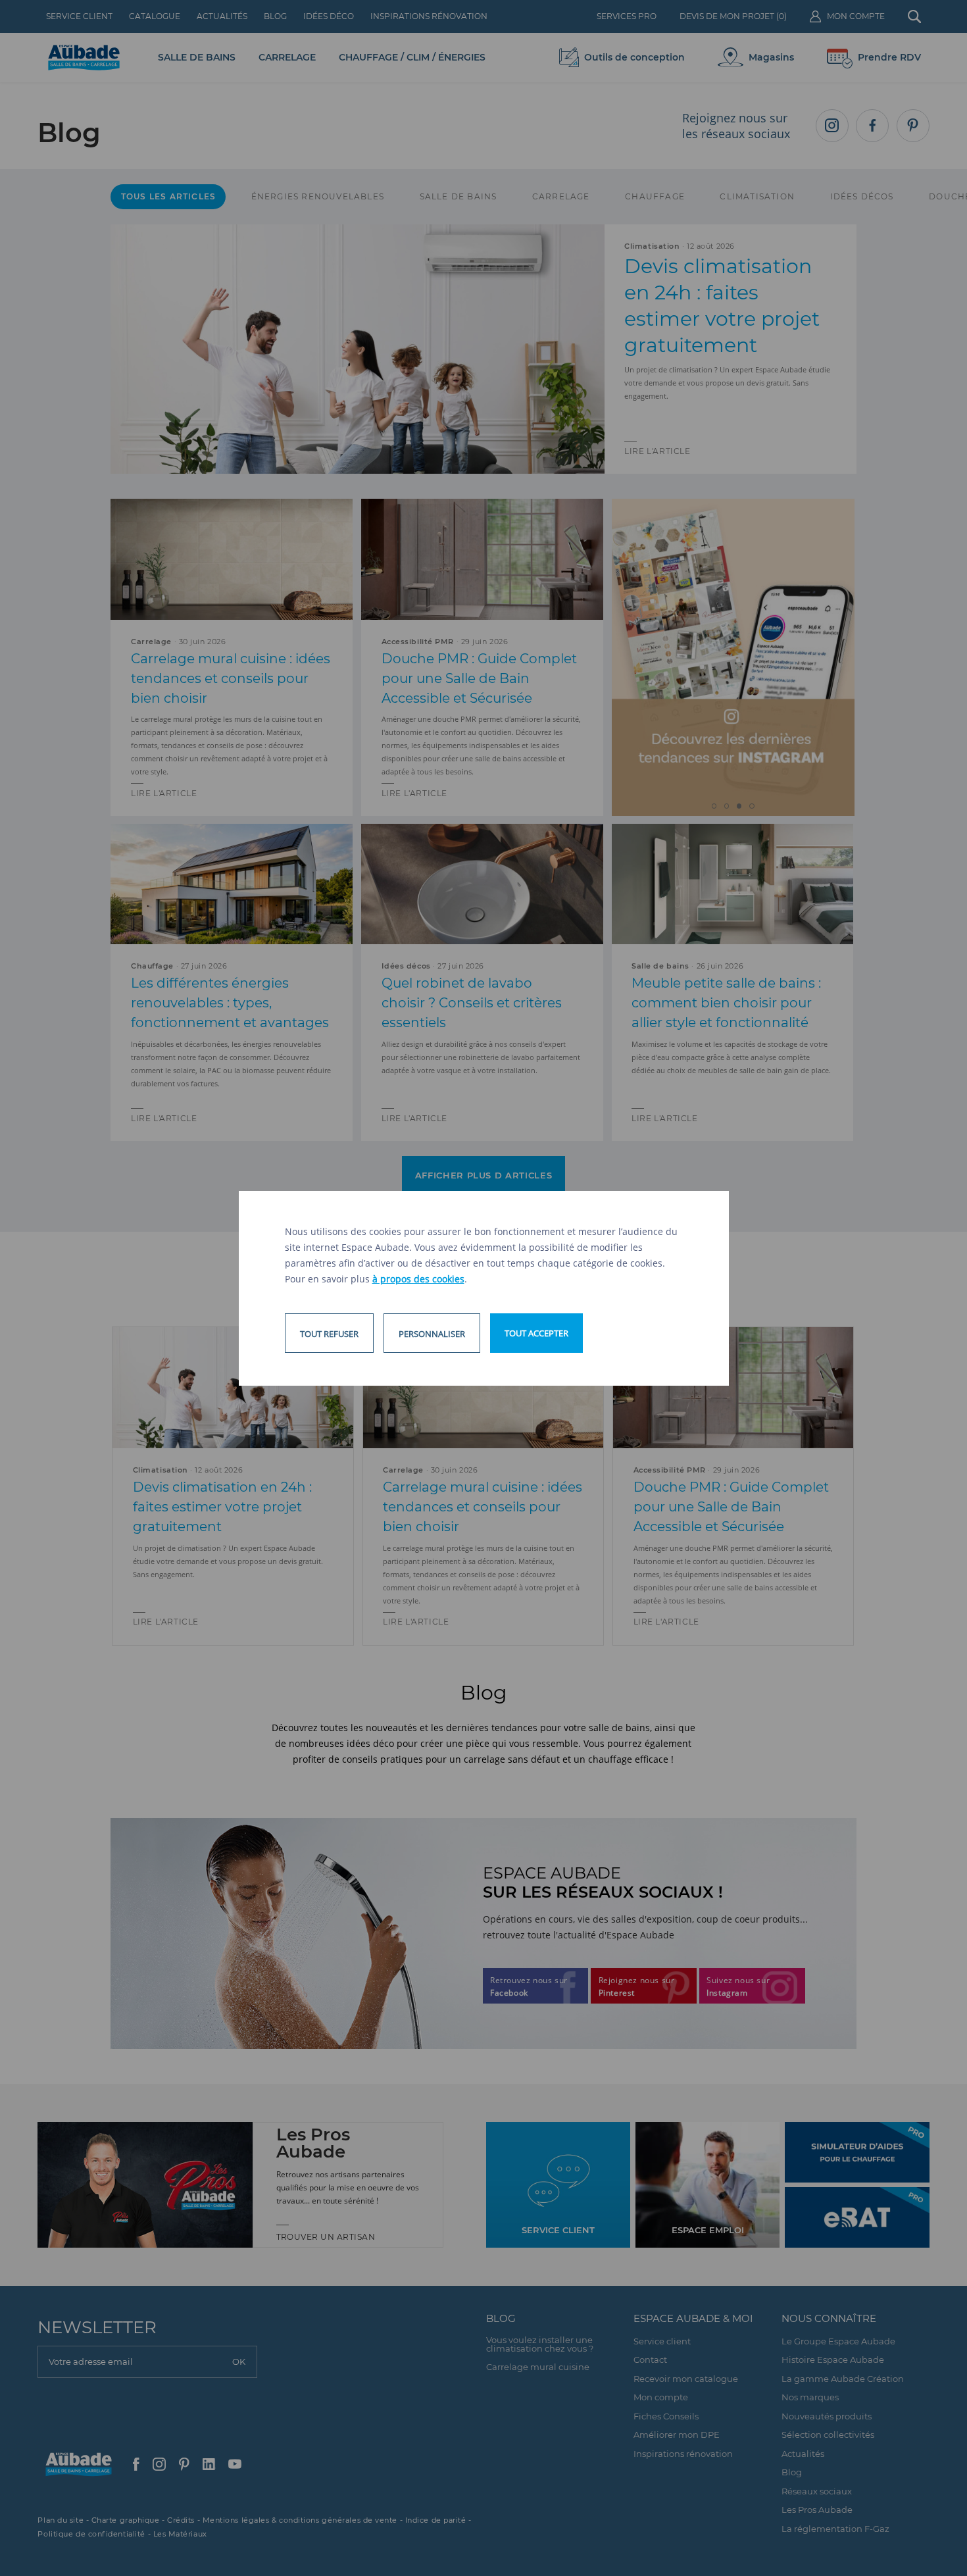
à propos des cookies (418, 1279)
